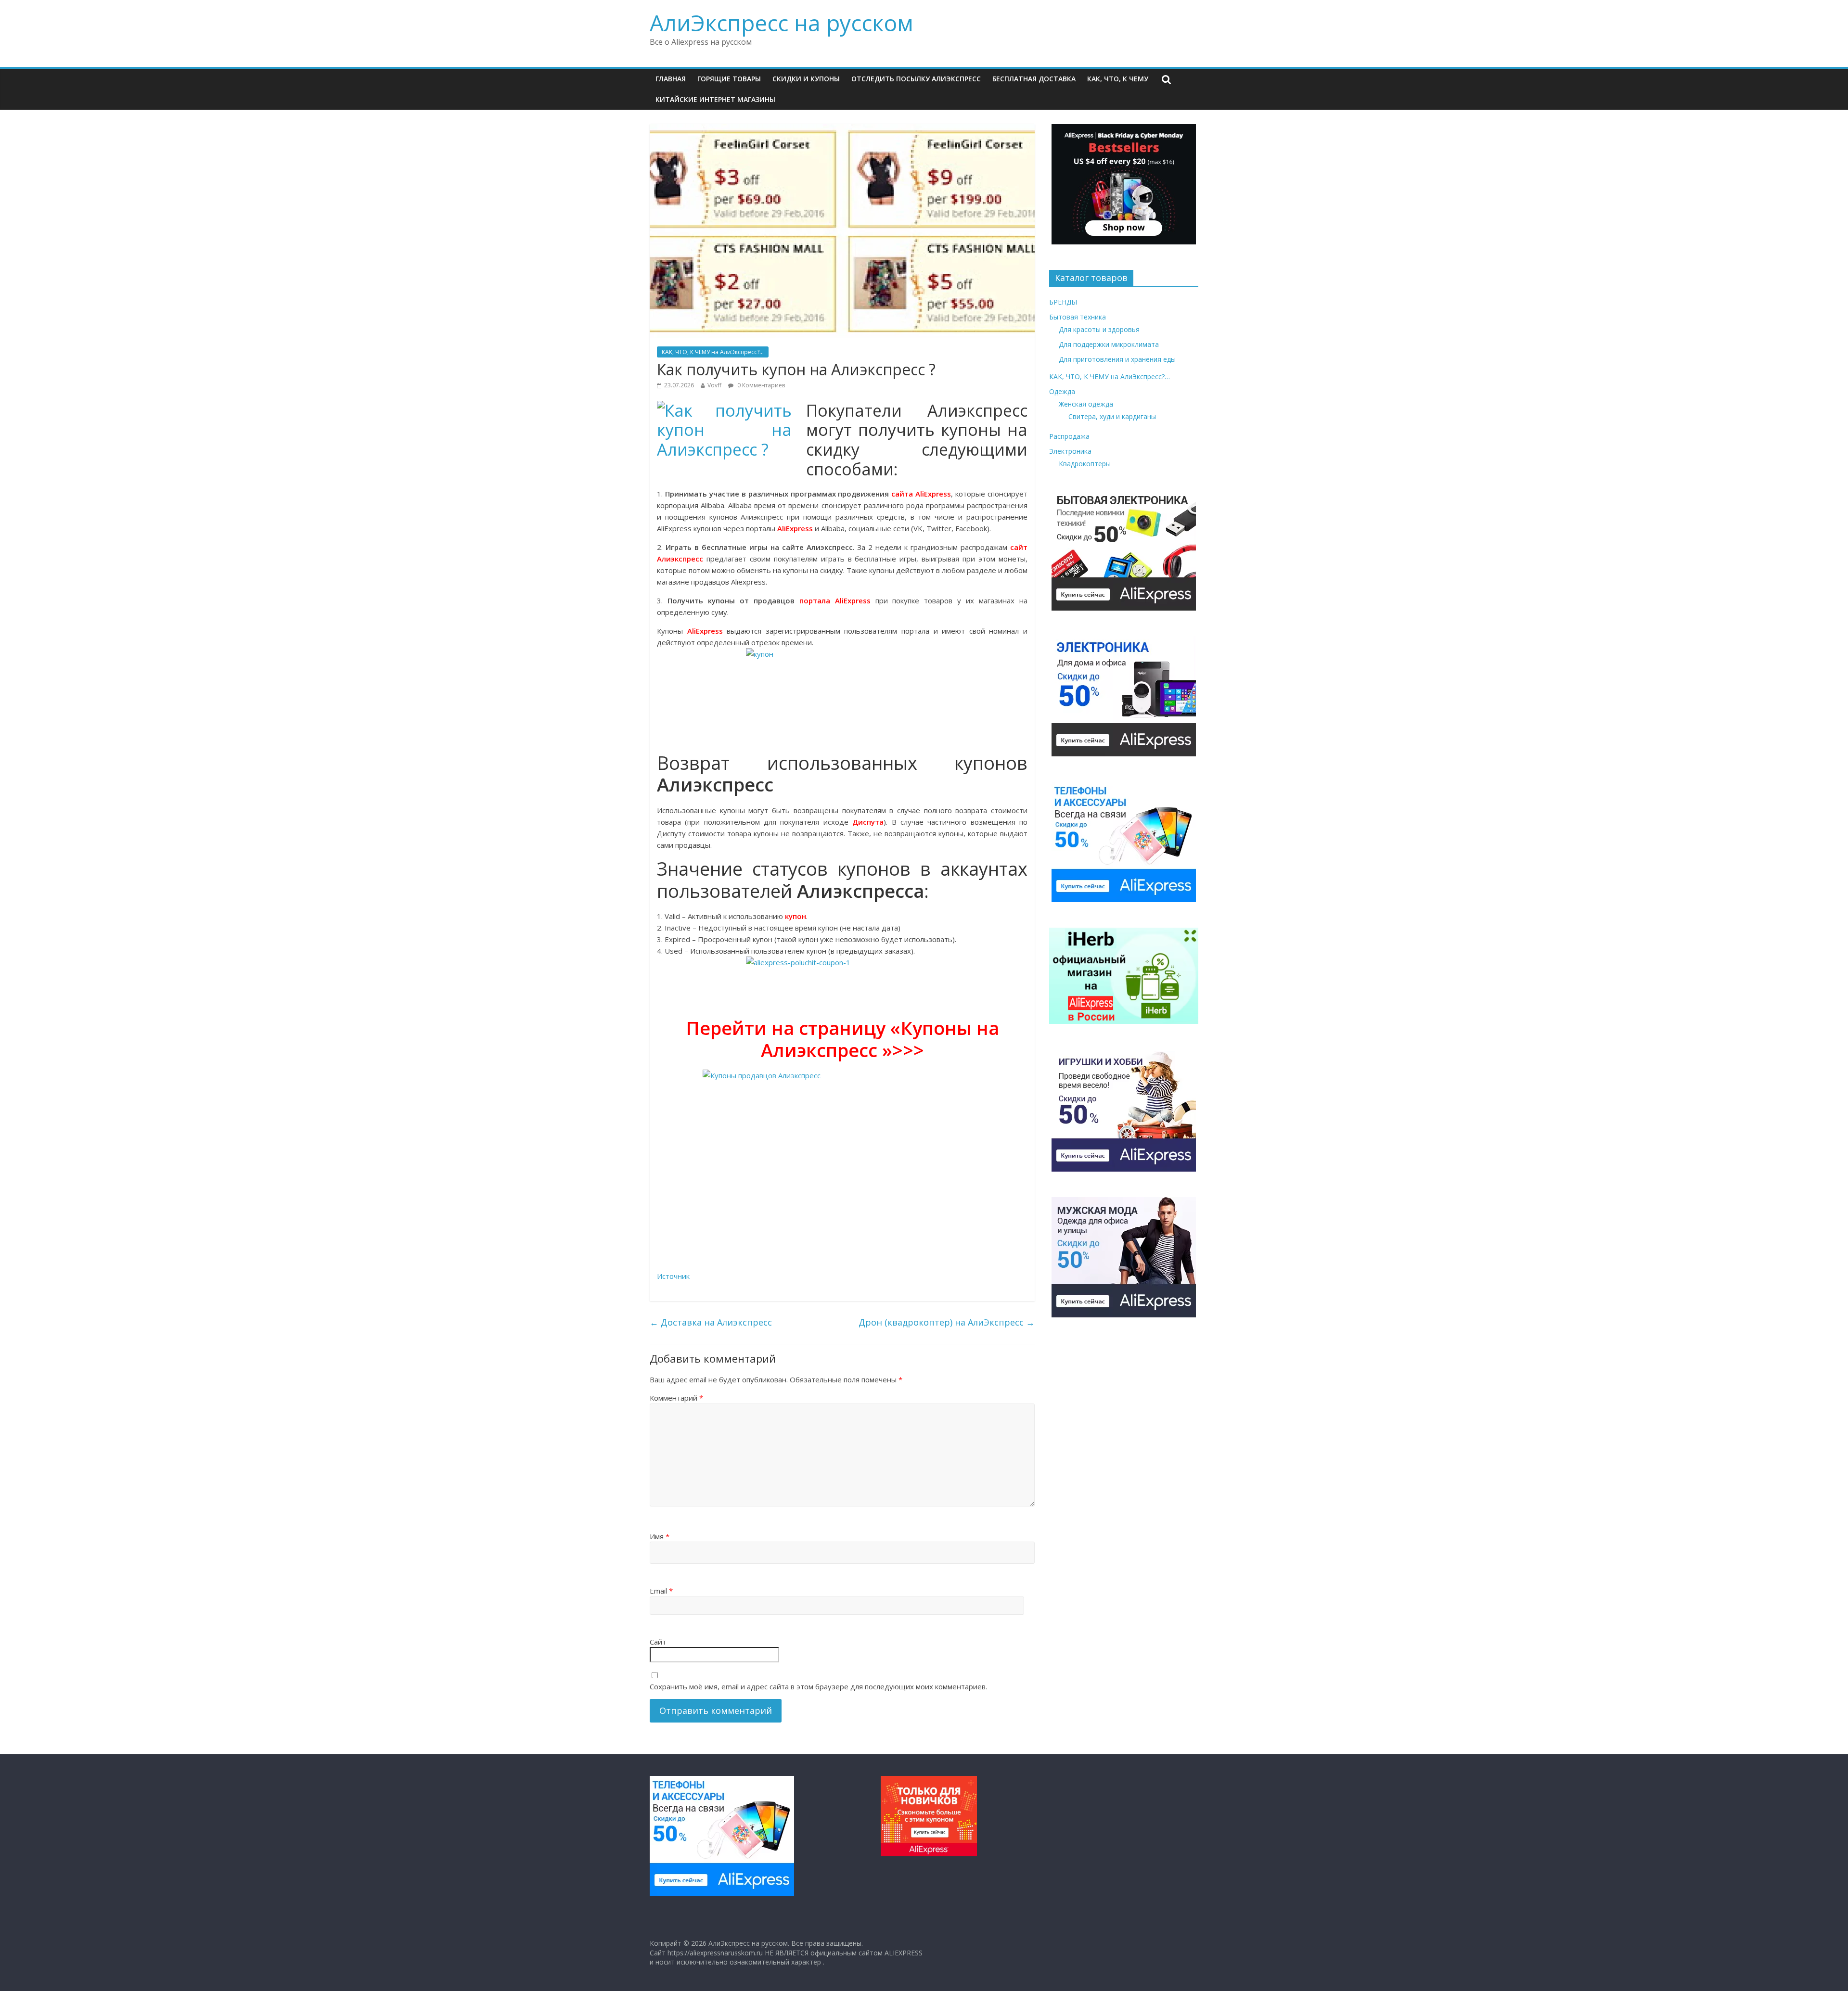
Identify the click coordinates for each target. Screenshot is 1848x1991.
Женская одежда (1086, 404)
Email (661, 1591)
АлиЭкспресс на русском (782, 23)
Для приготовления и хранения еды (1117, 359)
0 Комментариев (760, 385)
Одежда (1062, 391)
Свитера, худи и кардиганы (1112, 416)
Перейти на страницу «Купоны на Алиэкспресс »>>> (842, 1039)
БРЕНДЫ (1063, 302)
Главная (671, 79)
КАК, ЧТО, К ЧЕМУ (1118, 79)
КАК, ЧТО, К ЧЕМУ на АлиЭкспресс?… (1110, 377)
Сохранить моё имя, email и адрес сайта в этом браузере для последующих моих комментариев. (818, 1686)
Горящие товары (729, 79)
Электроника (1070, 451)
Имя (660, 1536)
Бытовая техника (1078, 317)
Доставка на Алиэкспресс (711, 1322)
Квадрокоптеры (1085, 464)
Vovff (714, 385)
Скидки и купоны (806, 79)
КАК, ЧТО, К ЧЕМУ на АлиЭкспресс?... (713, 352)
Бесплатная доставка (1034, 79)
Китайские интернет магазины (715, 99)
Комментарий (676, 1398)
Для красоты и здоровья (1099, 329)
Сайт (658, 1642)
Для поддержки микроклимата (1109, 344)
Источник (673, 1276)
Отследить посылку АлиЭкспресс (916, 79)
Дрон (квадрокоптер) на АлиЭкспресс (947, 1322)
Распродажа (1069, 436)
